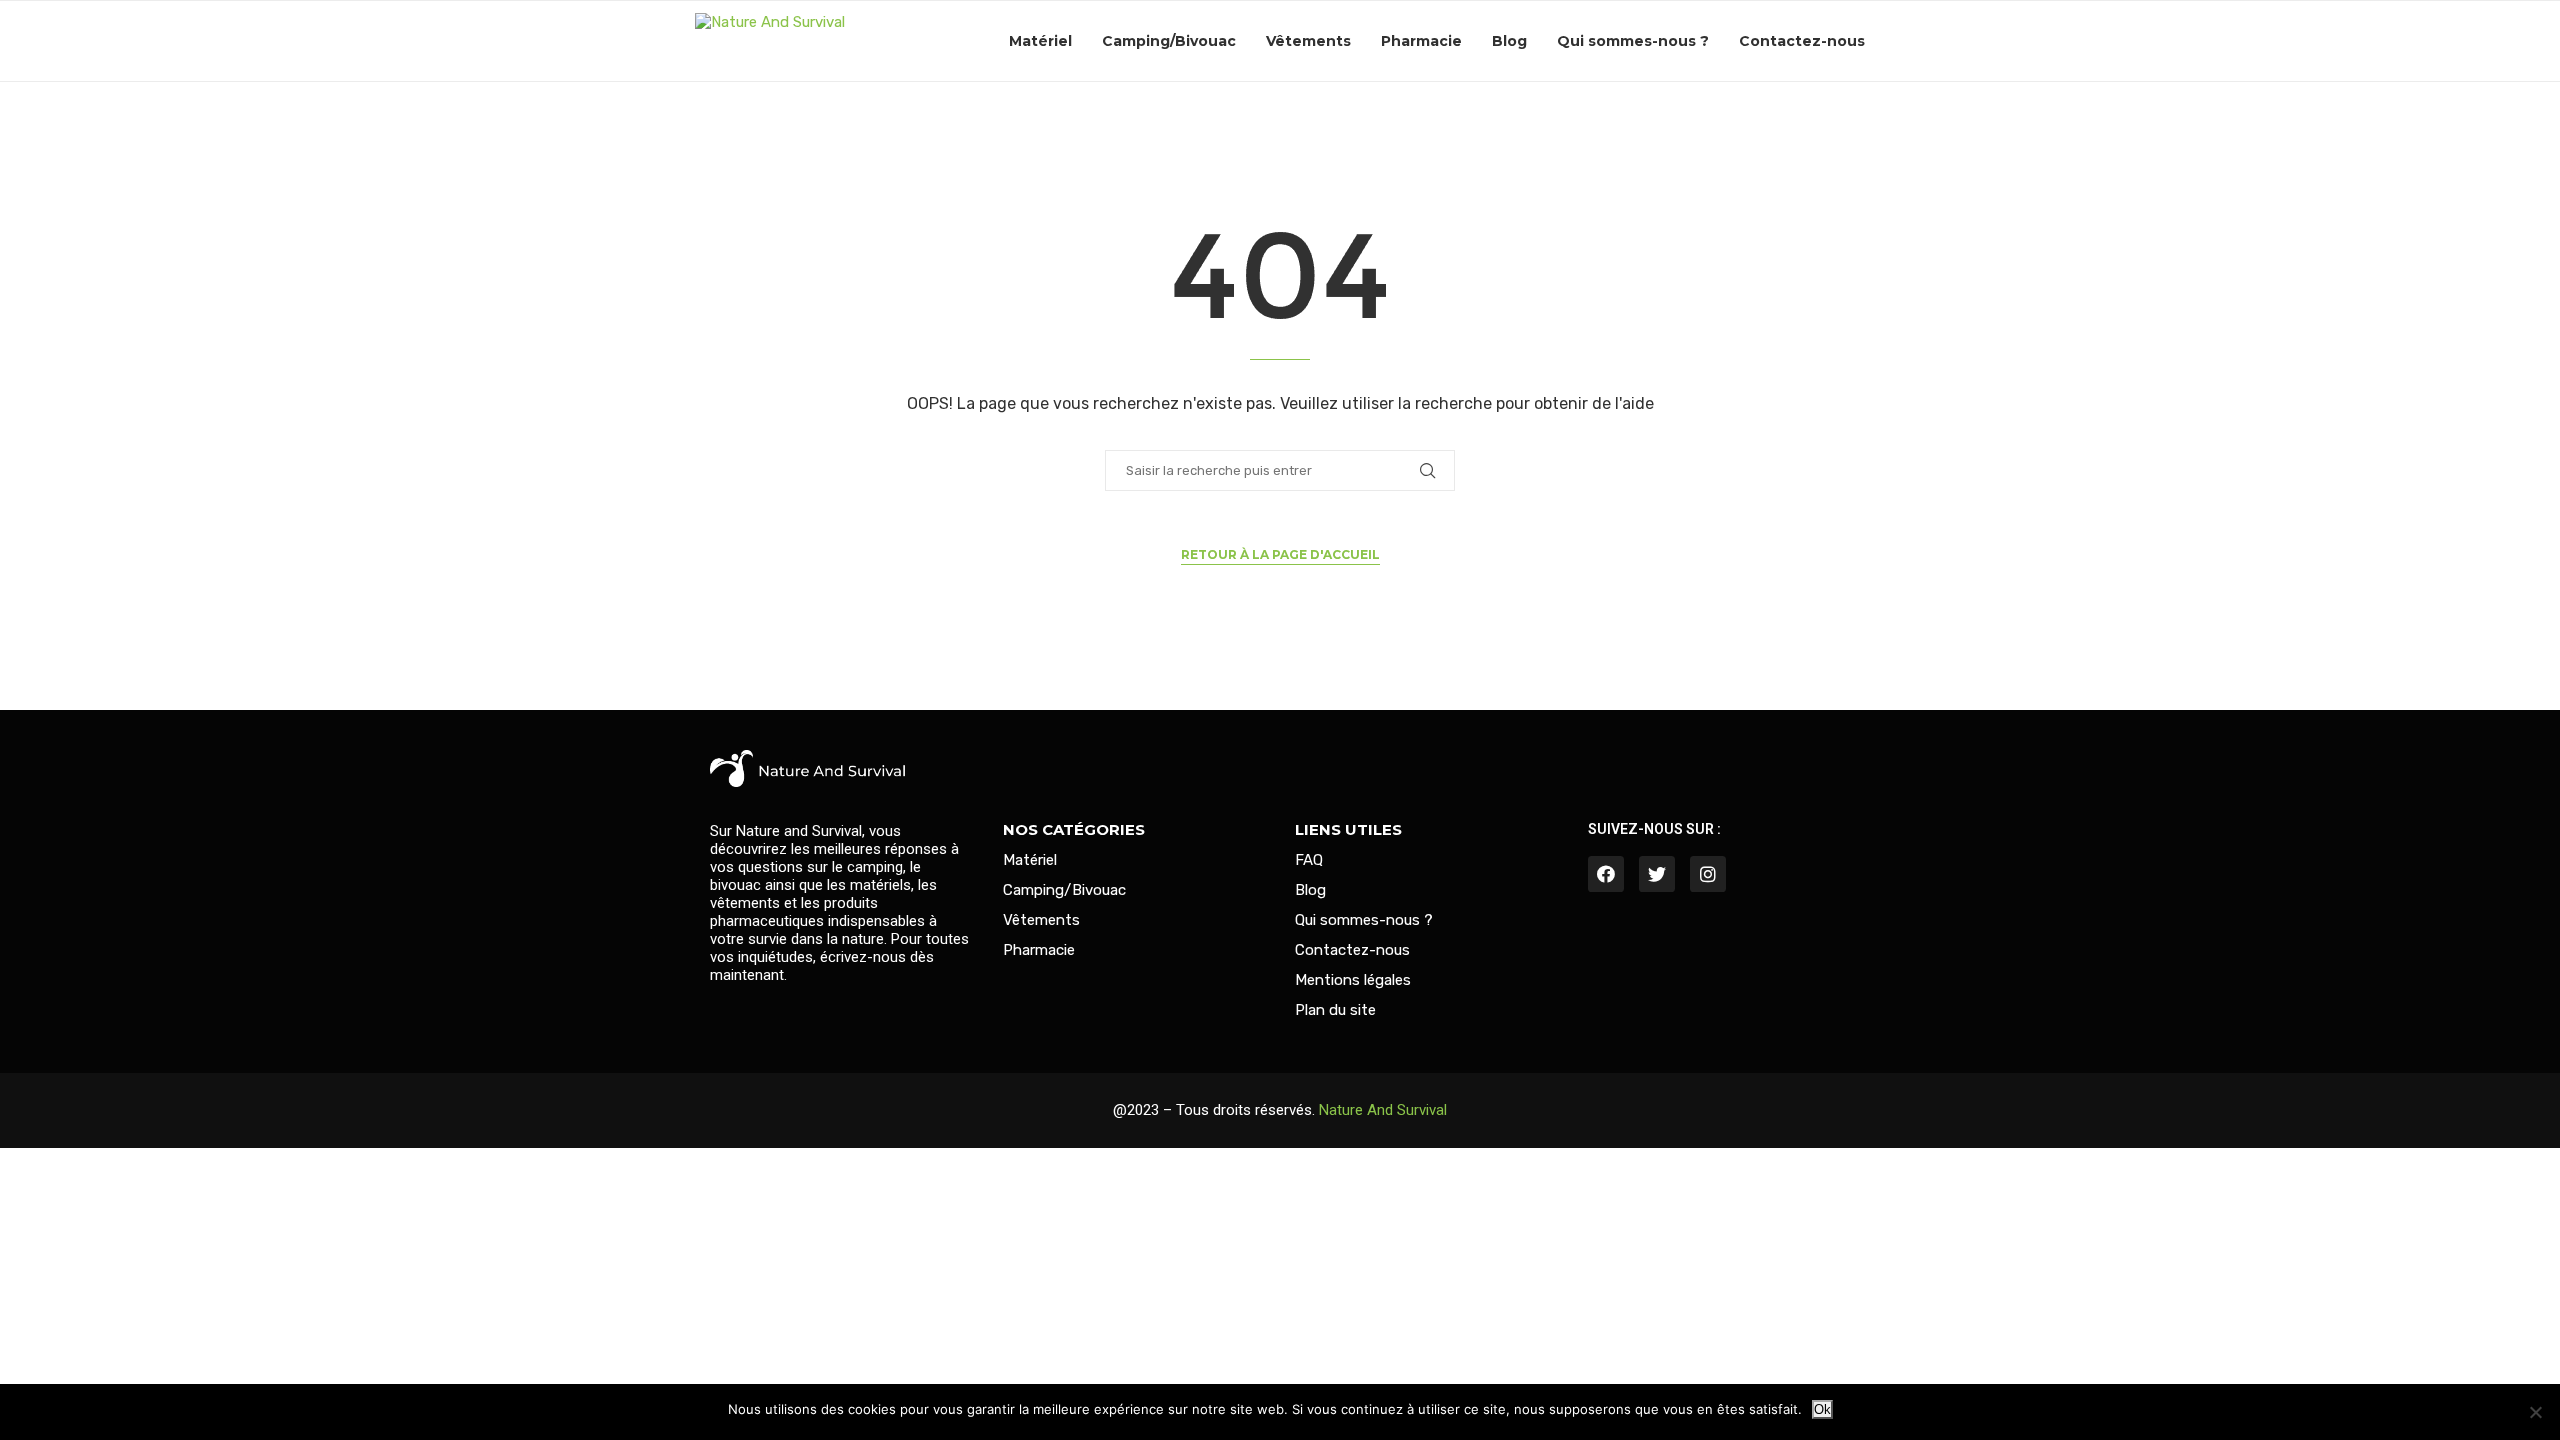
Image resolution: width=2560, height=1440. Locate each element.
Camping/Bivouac (1169, 41)
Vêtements (1308, 41)
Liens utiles (1348, 829)
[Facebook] (1606, 874)
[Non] (2535, 1412)
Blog (1509, 41)
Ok (1822, 1409)
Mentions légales (1353, 980)
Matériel (1040, 41)
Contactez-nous (1802, 41)
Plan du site (1335, 1010)
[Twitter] (1657, 874)
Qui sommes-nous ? (1633, 41)
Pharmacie (1421, 41)
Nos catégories (1074, 829)
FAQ (1309, 860)
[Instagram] (1708, 874)
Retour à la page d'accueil (1280, 554)
